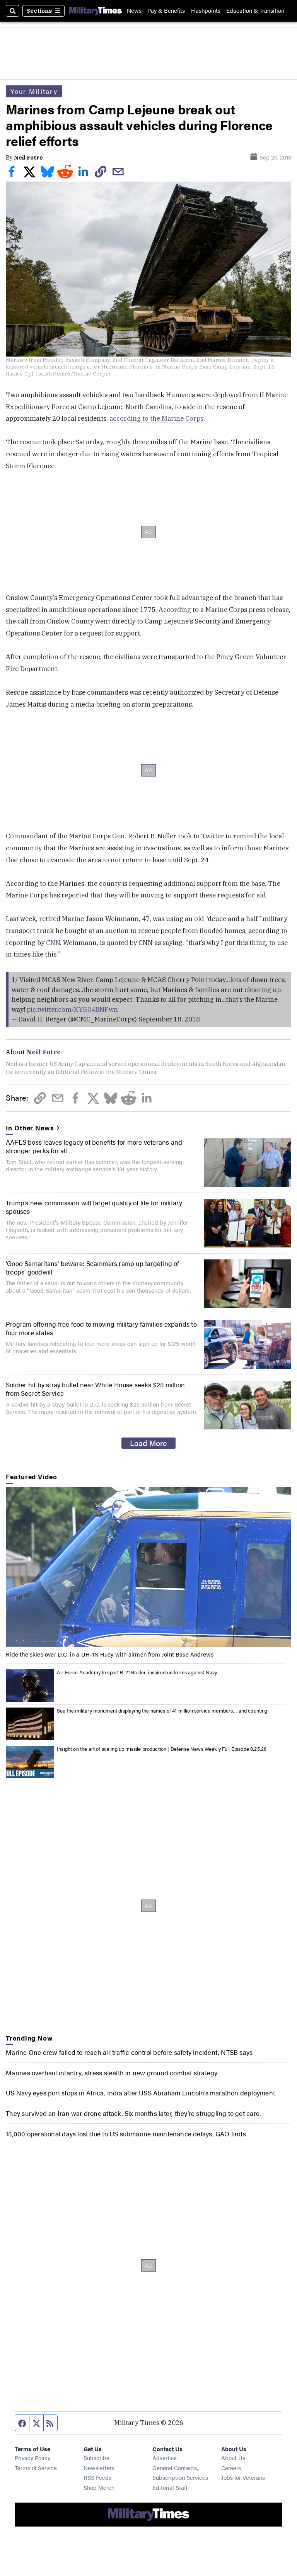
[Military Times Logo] (96, 11)
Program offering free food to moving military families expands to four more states (101, 1328)
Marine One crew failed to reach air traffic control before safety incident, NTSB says (129, 2052)
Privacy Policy (32, 2458)
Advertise (165, 2458)
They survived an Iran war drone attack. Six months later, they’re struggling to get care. (133, 2113)
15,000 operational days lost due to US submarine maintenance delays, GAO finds (126, 2134)
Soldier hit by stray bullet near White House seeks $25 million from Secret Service (95, 1389)
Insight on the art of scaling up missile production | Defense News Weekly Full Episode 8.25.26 (162, 1749)
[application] (148, 1567)
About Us (233, 2458)
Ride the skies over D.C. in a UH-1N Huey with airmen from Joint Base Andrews (110, 1654)
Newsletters (99, 2468)
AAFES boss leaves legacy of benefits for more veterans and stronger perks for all (94, 1146)
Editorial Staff (170, 2487)
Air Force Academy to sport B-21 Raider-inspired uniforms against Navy (137, 1672)
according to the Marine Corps (156, 418)
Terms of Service (36, 2468)
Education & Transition (255, 11)
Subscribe (96, 2458)
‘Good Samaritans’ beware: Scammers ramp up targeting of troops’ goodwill (93, 1268)
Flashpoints (206, 11)
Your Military (34, 91)
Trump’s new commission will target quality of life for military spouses (94, 1207)
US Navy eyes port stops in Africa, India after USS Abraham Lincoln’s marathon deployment (140, 2093)
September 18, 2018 (169, 1019)
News (134, 11)
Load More (148, 1443)
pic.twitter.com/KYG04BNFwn (72, 1009)
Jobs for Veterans (243, 2477)
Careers (231, 2468)
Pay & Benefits (166, 11)
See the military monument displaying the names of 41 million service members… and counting (162, 1711)
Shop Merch (99, 2487)
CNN (53, 943)
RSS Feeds (97, 2477)
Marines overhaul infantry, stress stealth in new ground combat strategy (112, 2073)
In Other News (30, 1128)
